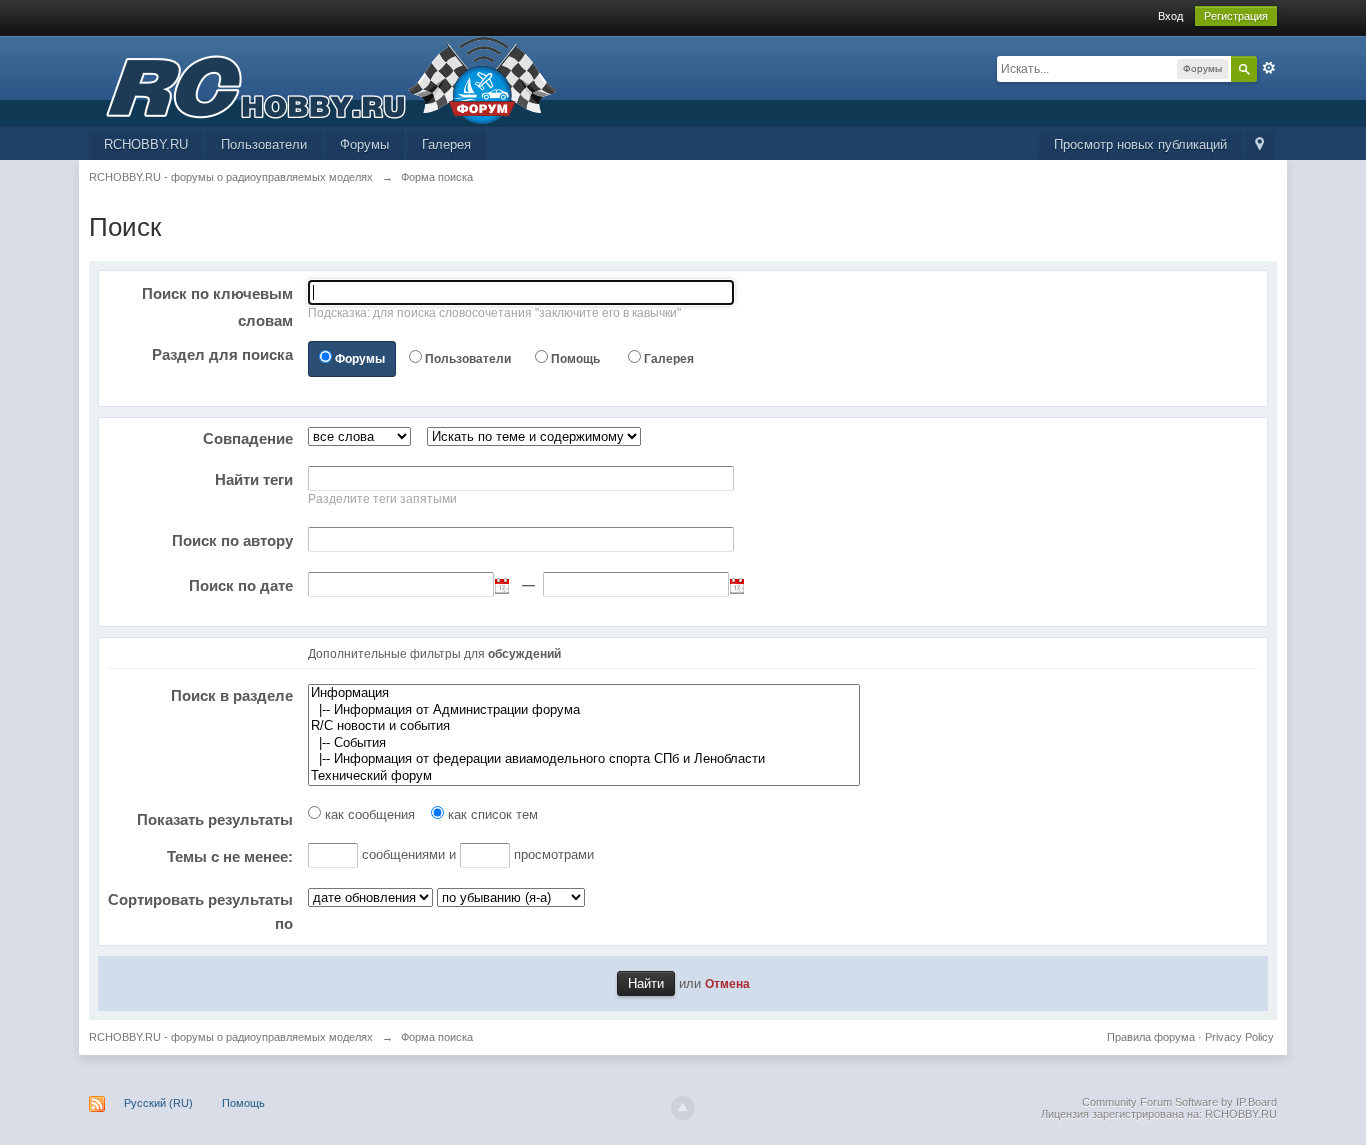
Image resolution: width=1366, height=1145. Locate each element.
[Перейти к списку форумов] (323, 79)
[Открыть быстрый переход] (1259, 145)
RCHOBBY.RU (146, 144)
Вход (1170, 16)
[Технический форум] (584, 776)
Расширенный (1269, 68)
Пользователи (264, 144)
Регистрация (1236, 16)
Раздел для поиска (222, 354)
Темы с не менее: (230, 856)
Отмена (727, 983)
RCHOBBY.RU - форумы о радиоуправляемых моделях (231, 1037)
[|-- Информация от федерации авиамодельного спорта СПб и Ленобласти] (584, 759)
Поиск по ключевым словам (217, 307)
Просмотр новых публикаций (1140, 144)
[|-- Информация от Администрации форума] (584, 710)
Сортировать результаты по (200, 911)
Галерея (446, 144)
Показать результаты (215, 819)
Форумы (364, 144)
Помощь (575, 359)
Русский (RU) (158, 1103)
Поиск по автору (232, 540)
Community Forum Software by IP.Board (1179, 1102)
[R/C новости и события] (584, 726)
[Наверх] (683, 1108)
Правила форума (1151, 1037)
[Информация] (584, 693)
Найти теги (254, 479)
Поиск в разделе (232, 695)
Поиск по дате (241, 585)
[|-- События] (584, 743)
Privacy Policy (1239, 1037)
